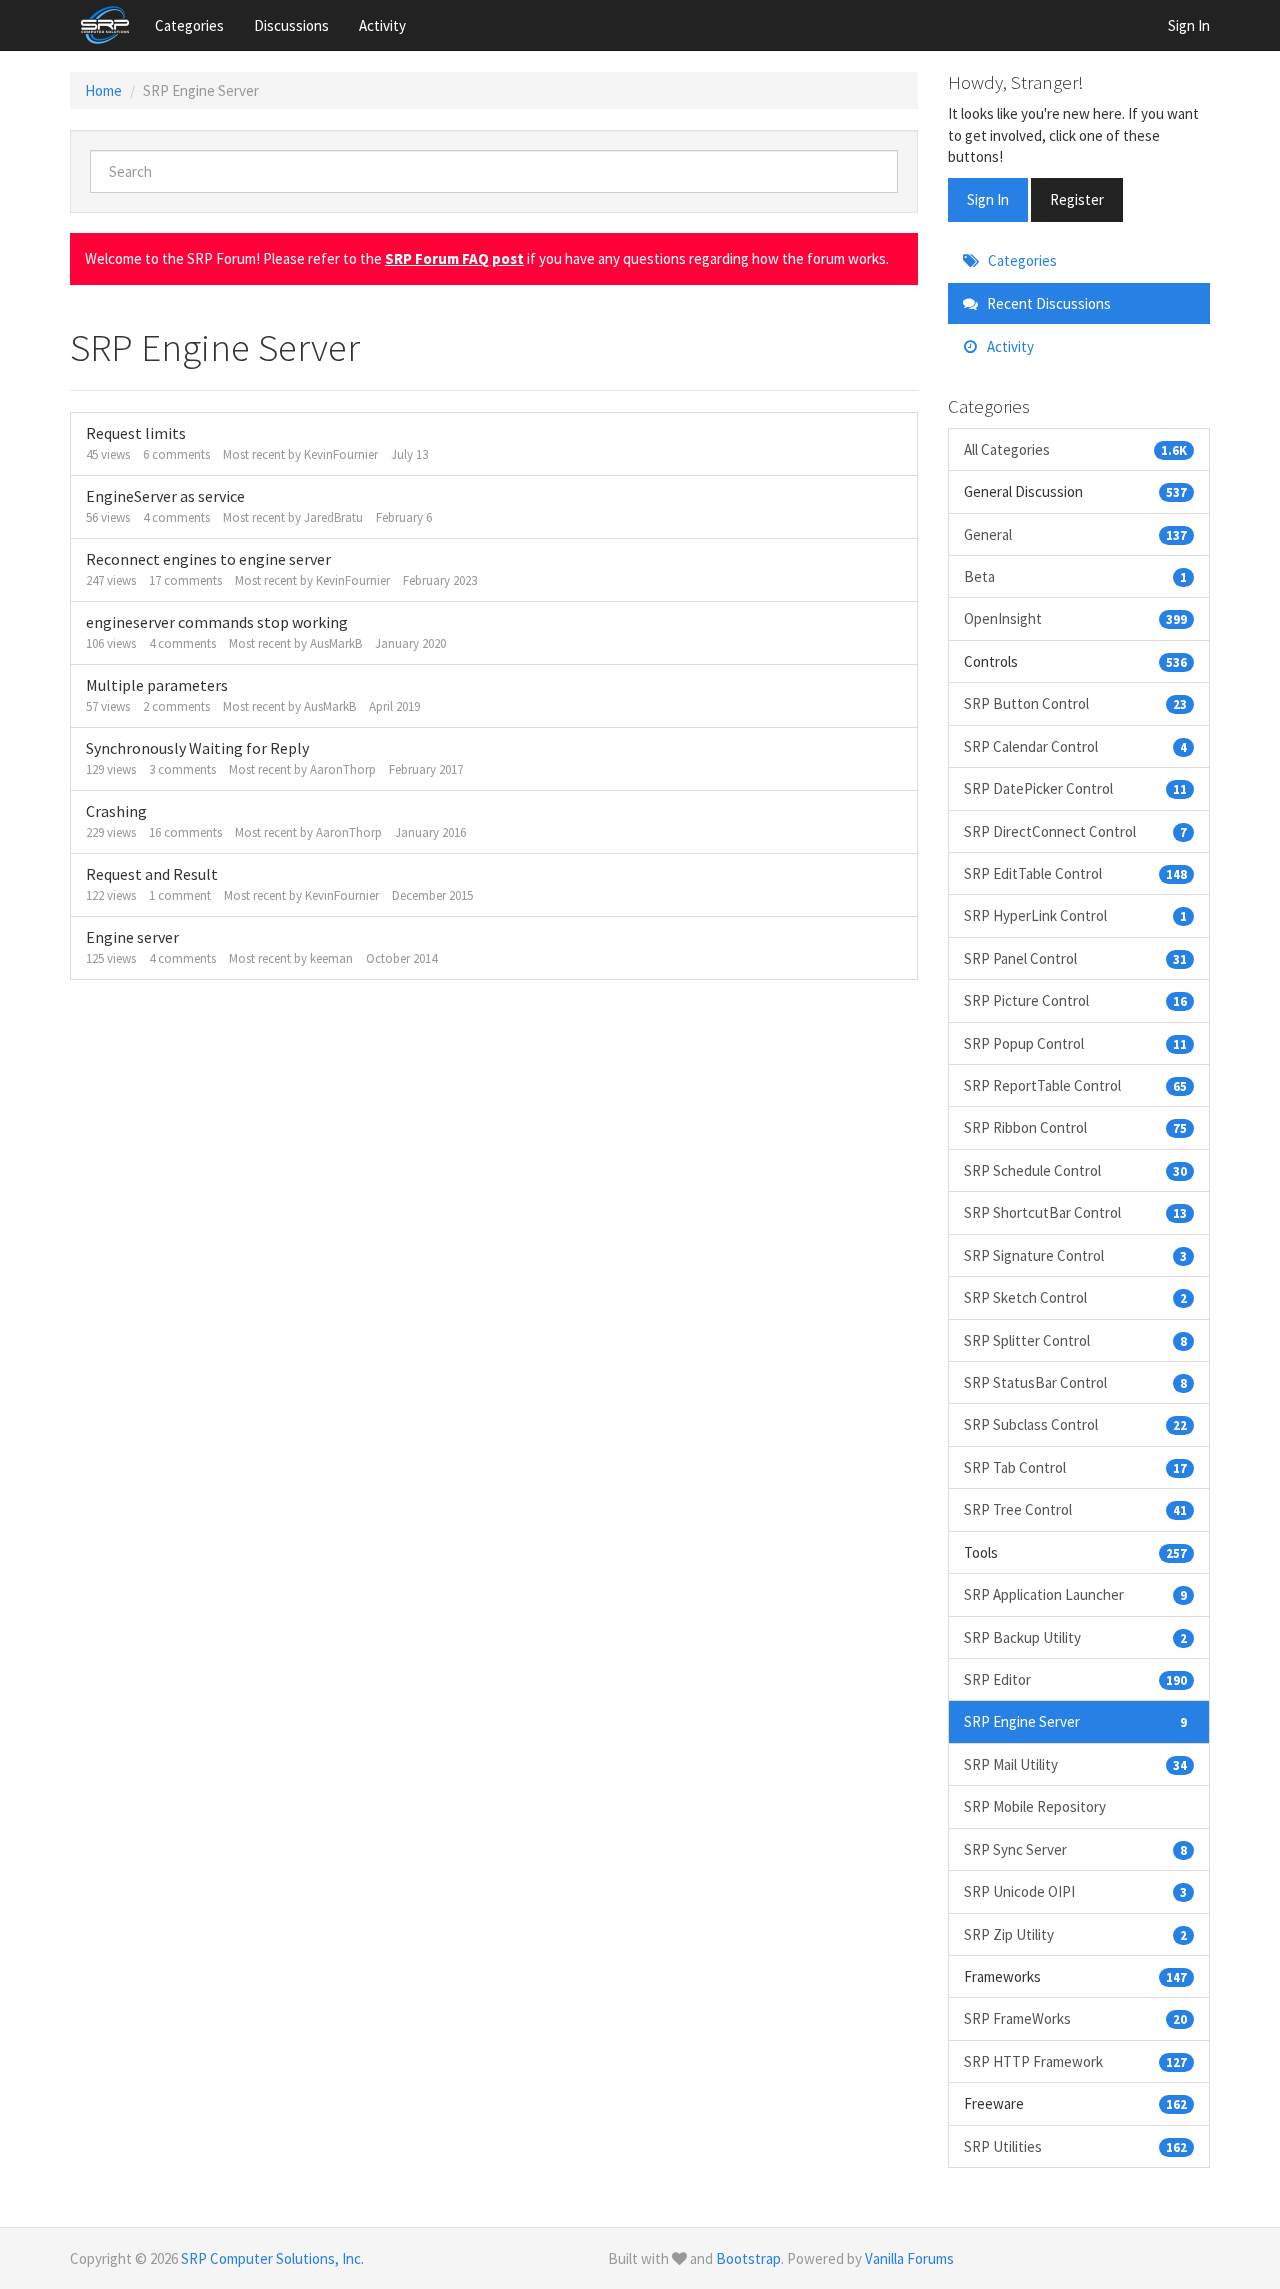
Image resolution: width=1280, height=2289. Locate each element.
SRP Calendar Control (1076, 746)
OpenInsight (1076, 618)
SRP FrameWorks (1076, 2018)
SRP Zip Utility (1076, 1934)
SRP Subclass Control (1076, 1424)
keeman (331, 958)
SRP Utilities (1076, 2146)
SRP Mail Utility (1076, 1764)
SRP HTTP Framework (1076, 2061)
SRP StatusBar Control (1076, 1382)
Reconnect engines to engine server (208, 559)
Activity (382, 25)
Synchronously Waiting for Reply (197, 748)
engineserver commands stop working (217, 622)
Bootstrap (748, 2258)
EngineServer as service (165, 496)
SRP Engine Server (1076, 1721)
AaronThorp (343, 769)
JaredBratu (333, 517)
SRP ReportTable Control (1076, 1085)
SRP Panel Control (1076, 958)
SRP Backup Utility (1076, 1637)
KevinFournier (341, 454)
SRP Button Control (1076, 703)
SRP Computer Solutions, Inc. (272, 2258)
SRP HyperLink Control (1076, 915)
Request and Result (152, 874)
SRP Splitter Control (1076, 1340)
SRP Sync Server (1076, 1849)
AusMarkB (336, 643)
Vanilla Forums (909, 2258)
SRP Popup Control (1076, 1043)
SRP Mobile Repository (1035, 1806)
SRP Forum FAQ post (454, 258)
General (1076, 534)
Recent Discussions (1047, 303)
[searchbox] (494, 171)
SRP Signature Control (1076, 1255)
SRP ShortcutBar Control (1076, 1212)
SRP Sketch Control (1076, 1297)
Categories (189, 25)
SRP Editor (1076, 1679)
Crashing (116, 811)
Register (1077, 199)
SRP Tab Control (1076, 1467)
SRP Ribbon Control (1076, 1127)
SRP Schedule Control (1076, 1170)
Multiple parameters (157, 685)
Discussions (291, 25)
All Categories (1076, 449)
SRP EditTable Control (1076, 873)
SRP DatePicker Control (1076, 788)
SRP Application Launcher (1076, 1594)
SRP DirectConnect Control (1076, 831)
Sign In (1189, 25)
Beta (1076, 576)
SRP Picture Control (1076, 1000)
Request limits (136, 433)
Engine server (132, 937)
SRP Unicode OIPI (1076, 1891)
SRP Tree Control (1076, 1509)
